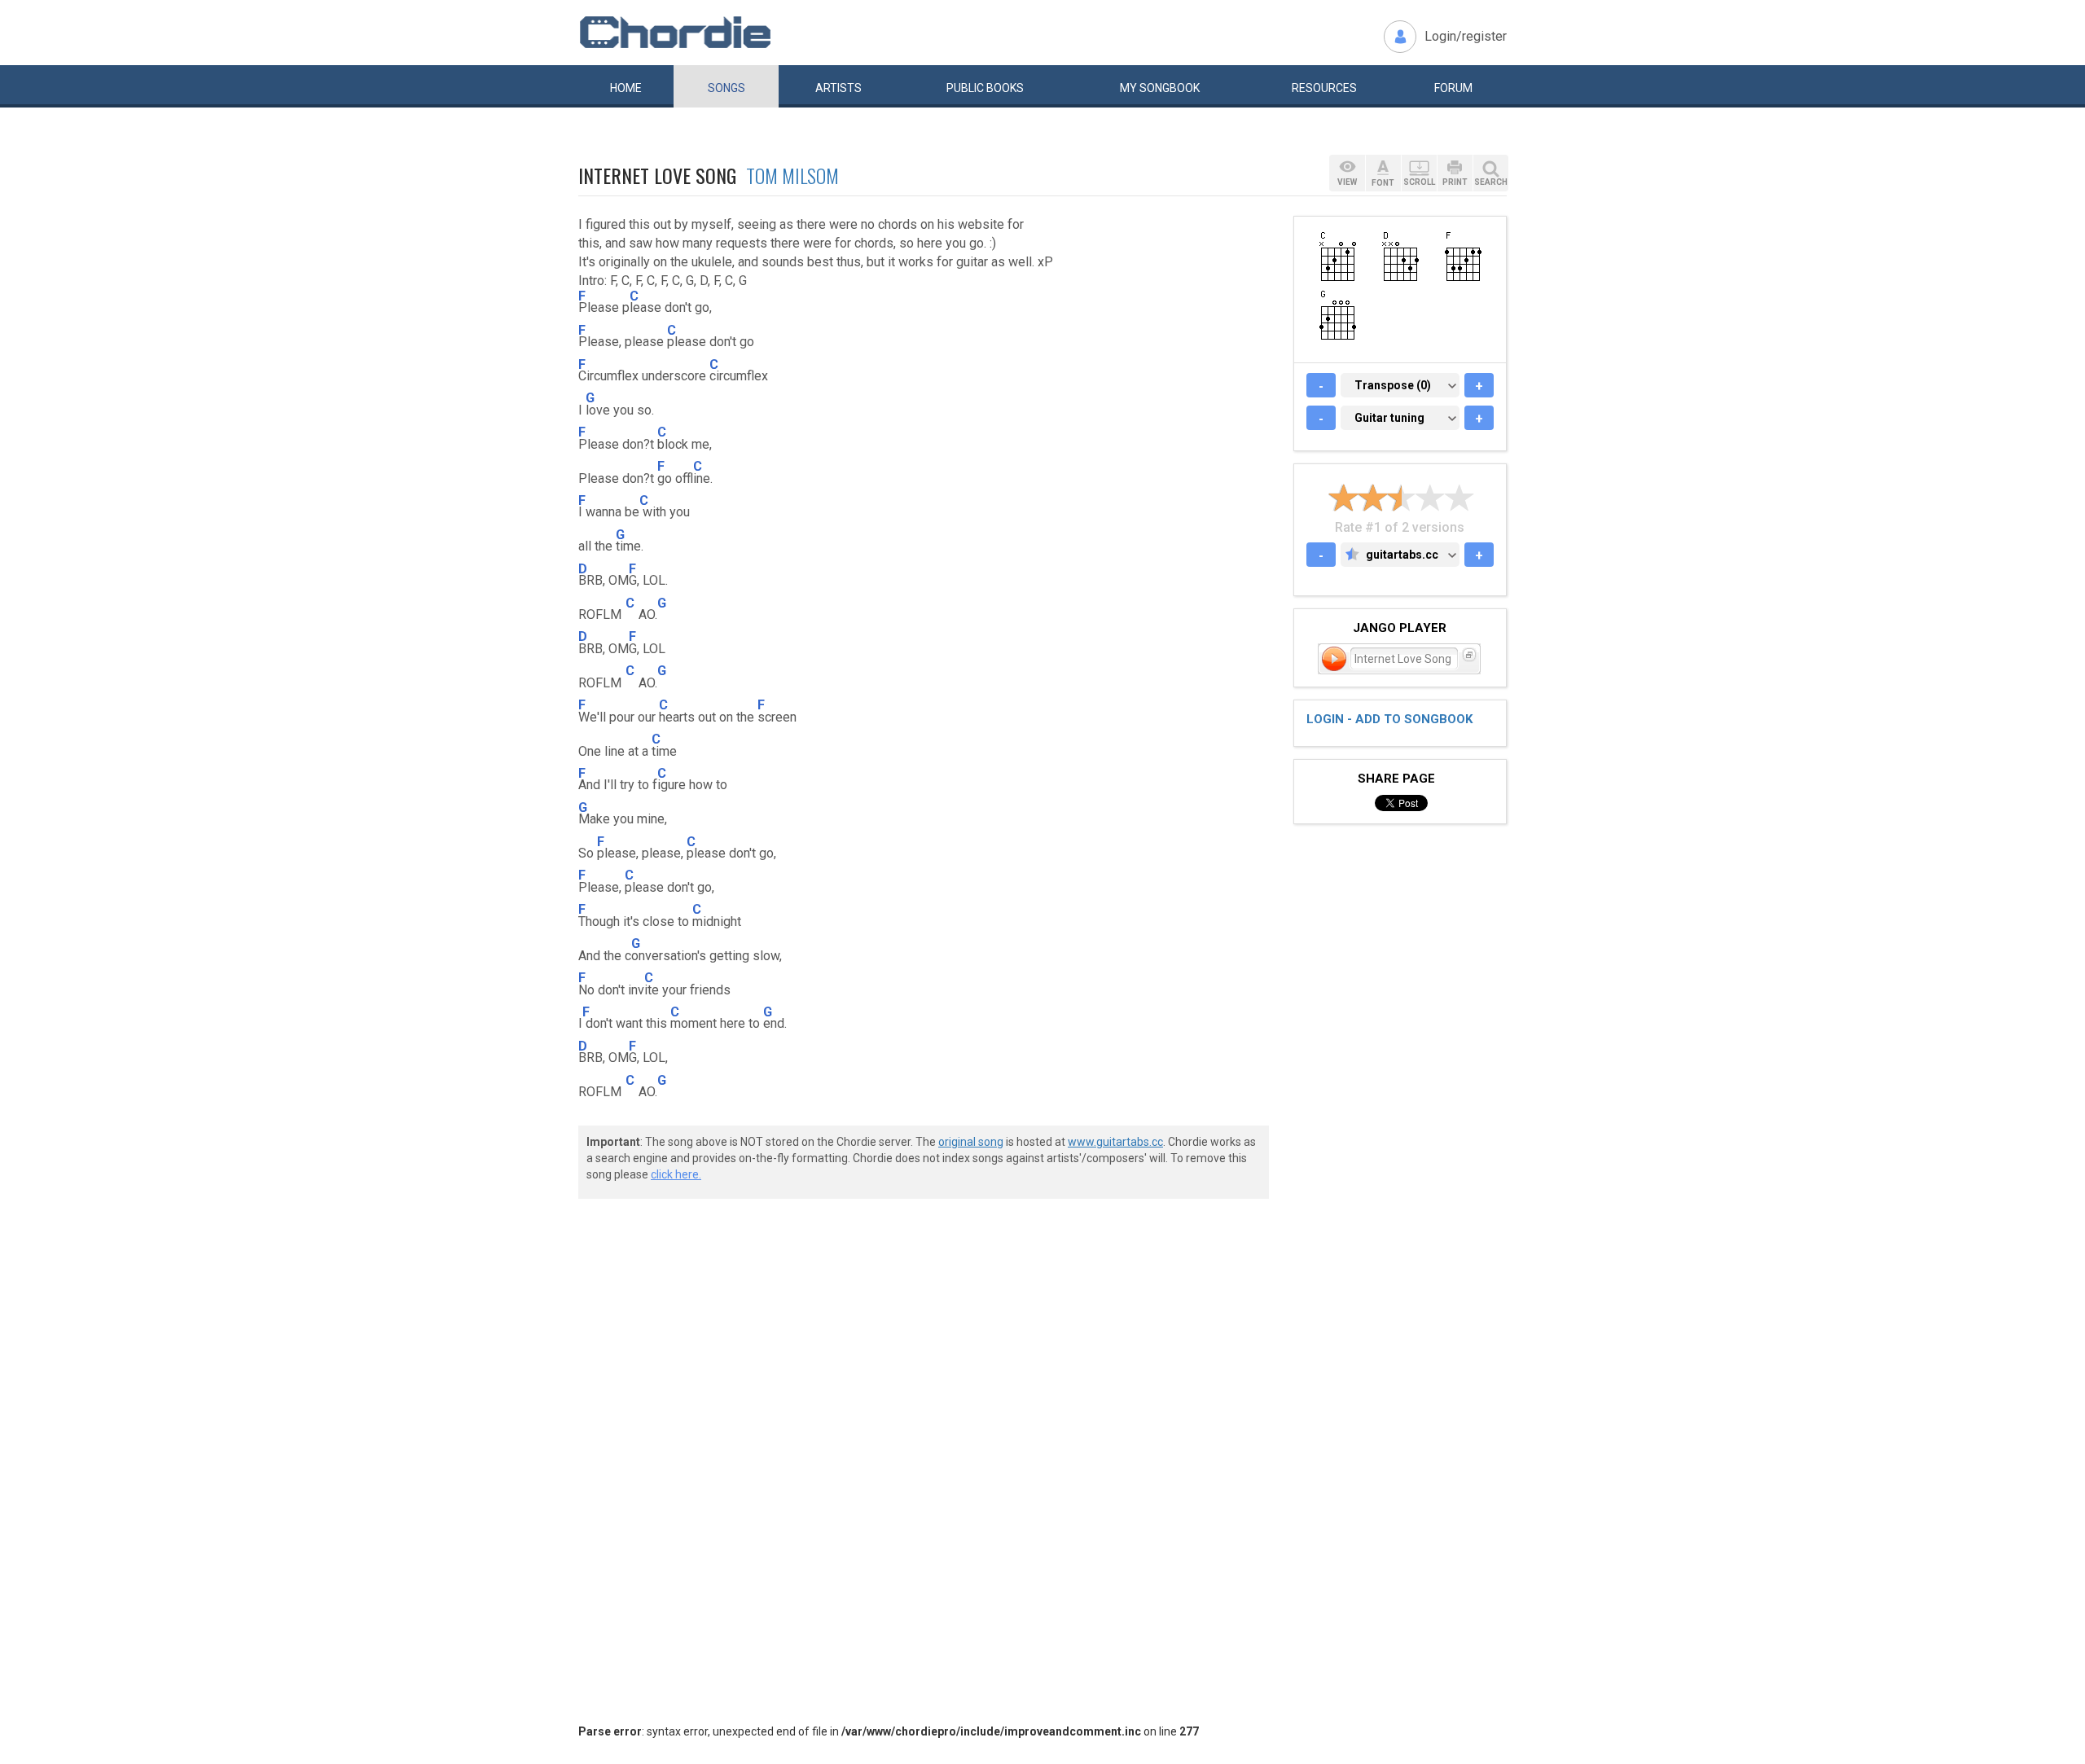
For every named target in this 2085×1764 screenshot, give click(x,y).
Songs (726, 88)
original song (971, 1142)
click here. (676, 1174)
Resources (1324, 88)
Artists (838, 88)
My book (1160, 88)
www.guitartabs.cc (1115, 1142)
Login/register (1466, 36)
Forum (1453, 88)
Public (985, 88)
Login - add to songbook (1389, 719)
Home (626, 88)
